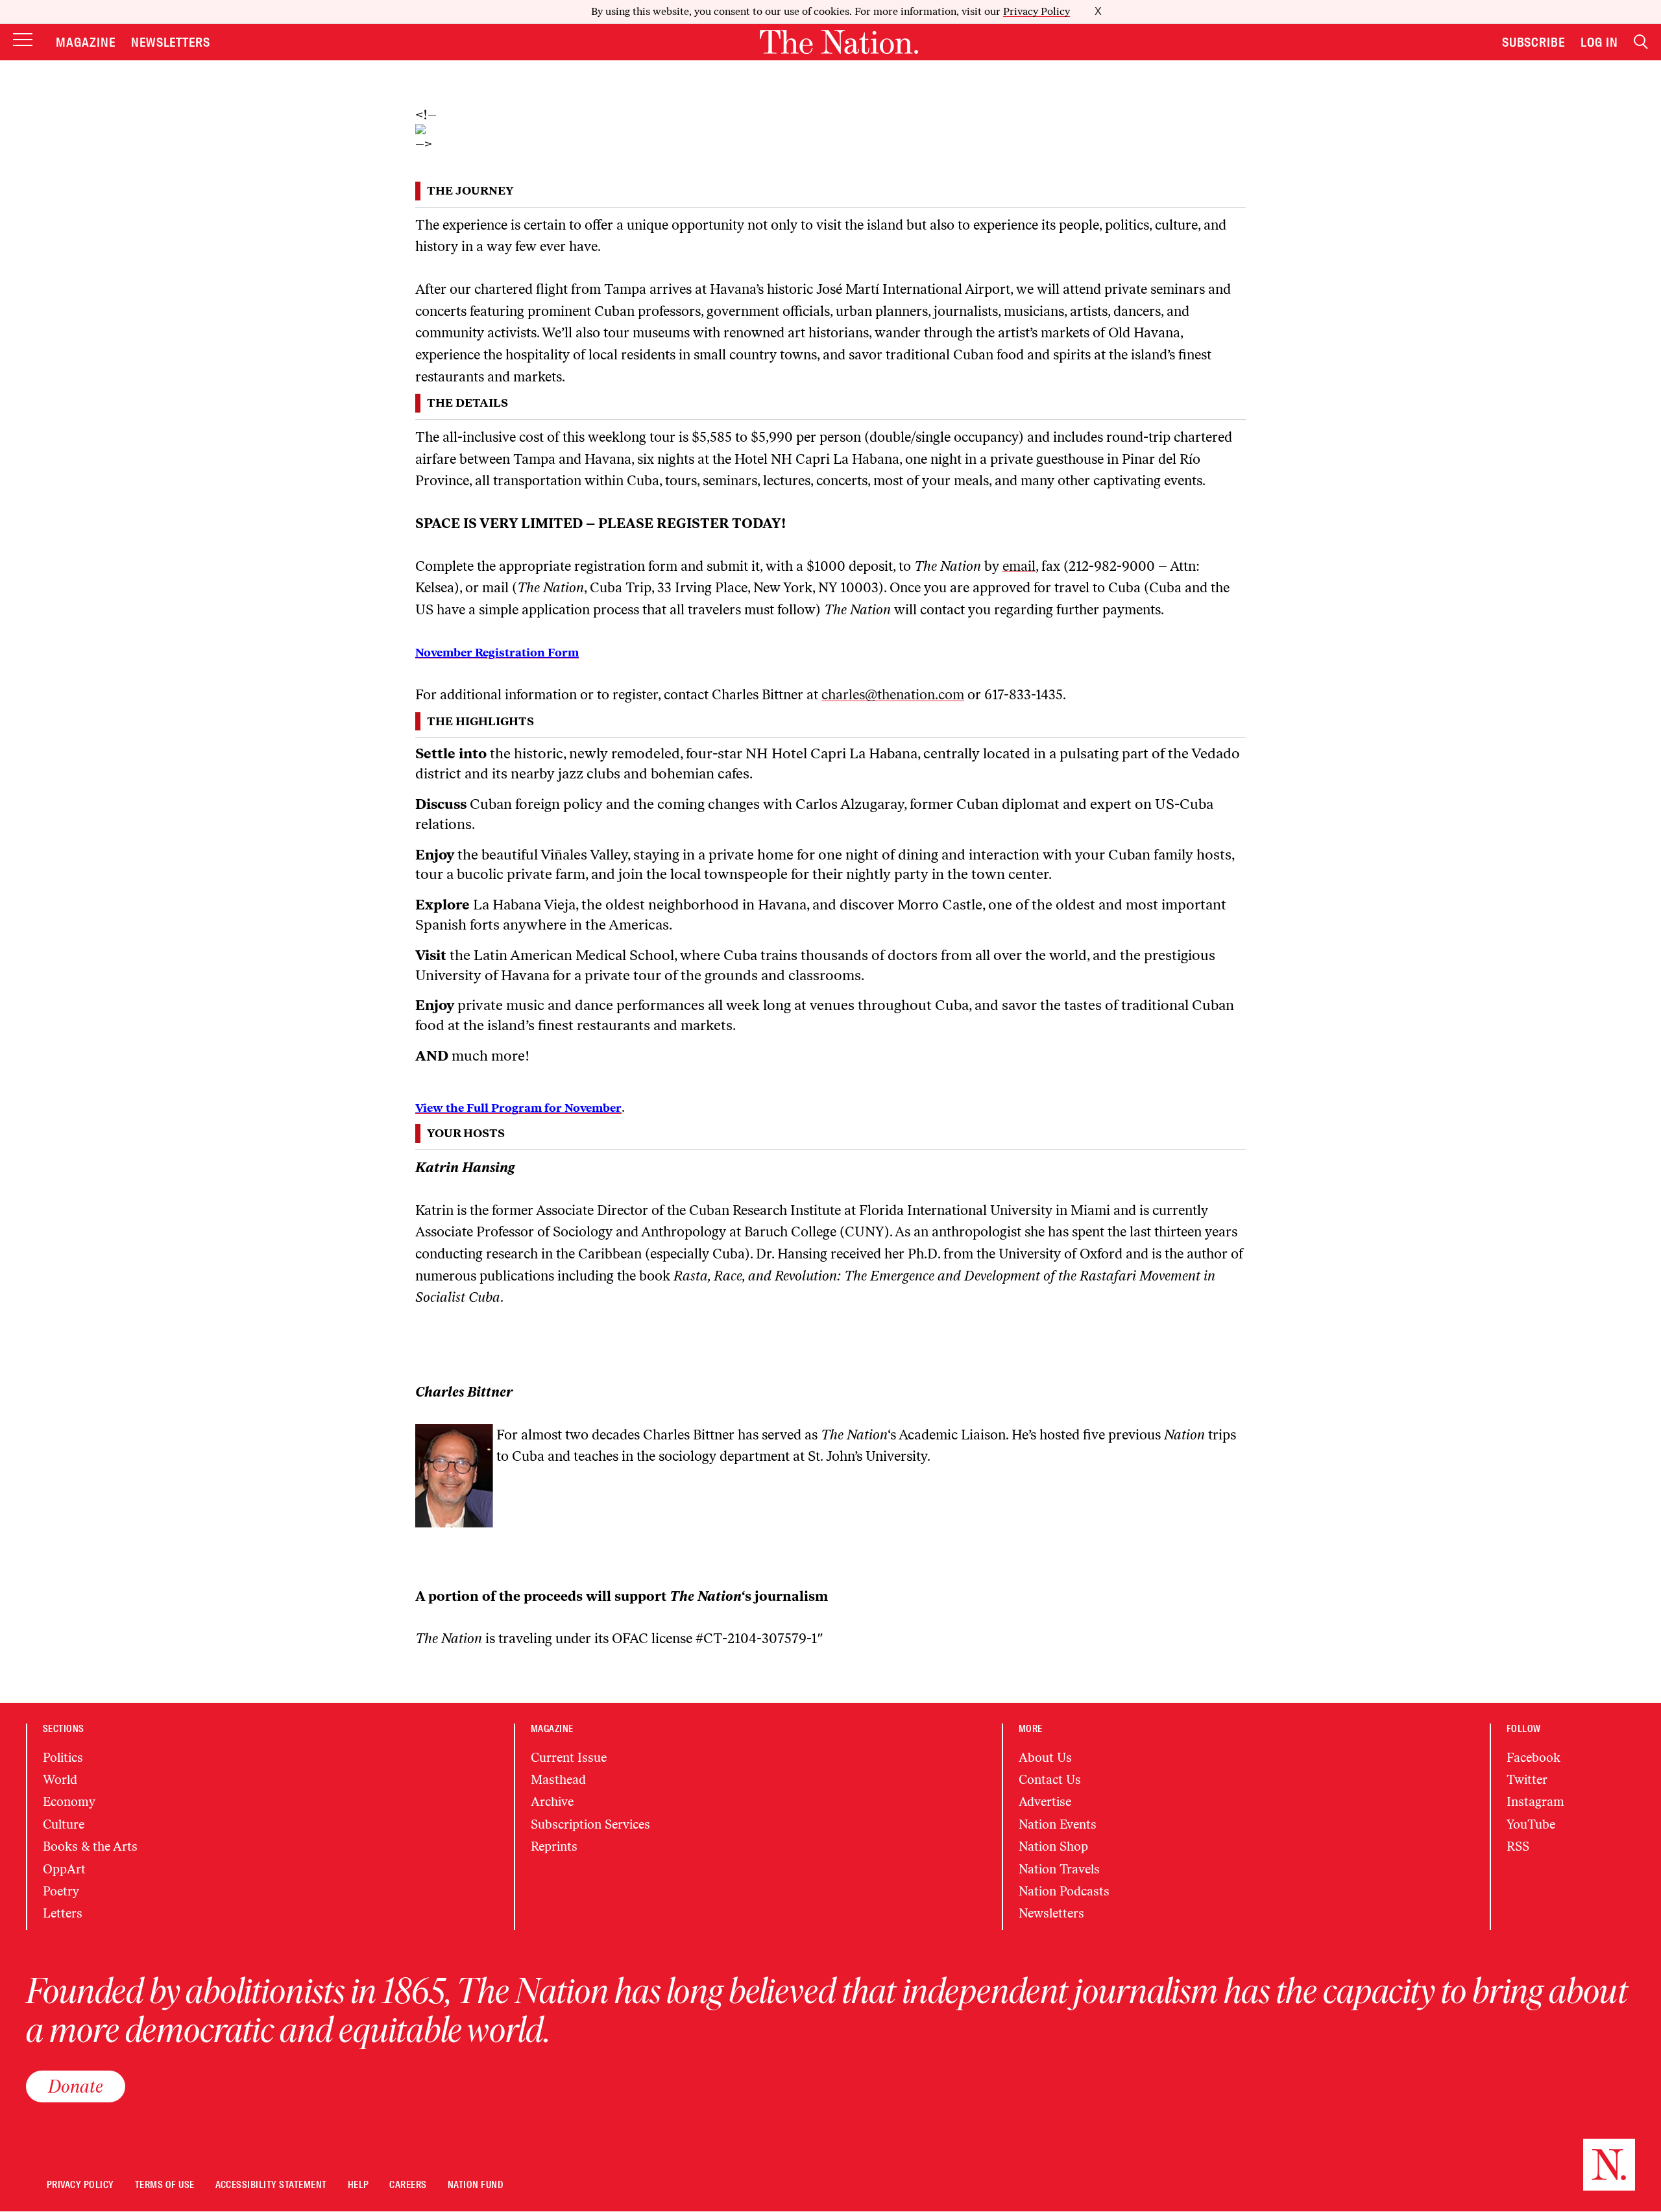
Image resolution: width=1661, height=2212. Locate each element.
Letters (63, 1913)
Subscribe (1534, 42)
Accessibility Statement (271, 2185)
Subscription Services (590, 1824)
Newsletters (171, 42)
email (1019, 566)
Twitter (1527, 1780)
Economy (69, 1802)
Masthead (558, 1780)
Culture (64, 1824)
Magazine (86, 42)
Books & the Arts (90, 1846)
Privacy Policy (1037, 11)
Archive (552, 1802)
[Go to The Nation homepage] (839, 42)
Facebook (1534, 1758)
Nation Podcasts (1064, 1891)
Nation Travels (1059, 1869)
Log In (1599, 42)
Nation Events (1058, 1824)
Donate (76, 2086)
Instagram (1535, 1802)
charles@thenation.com (893, 694)
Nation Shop (1053, 1846)
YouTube (1531, 1824)
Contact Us (1050, 1780)
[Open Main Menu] (23, 41)
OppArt (64, 1869)
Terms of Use (165, 2185)
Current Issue (569, 1758)
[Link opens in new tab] (830, 129)
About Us (1045, 1758)
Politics (63, 1758)
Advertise (1045, 1802)
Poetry (61, 1891)
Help (358, 2185)
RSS (1518, 1846)
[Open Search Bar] (1641, 42)
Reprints (554, 1846)
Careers (408, 2185)
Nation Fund (475, 2185)
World (60, 1780)
